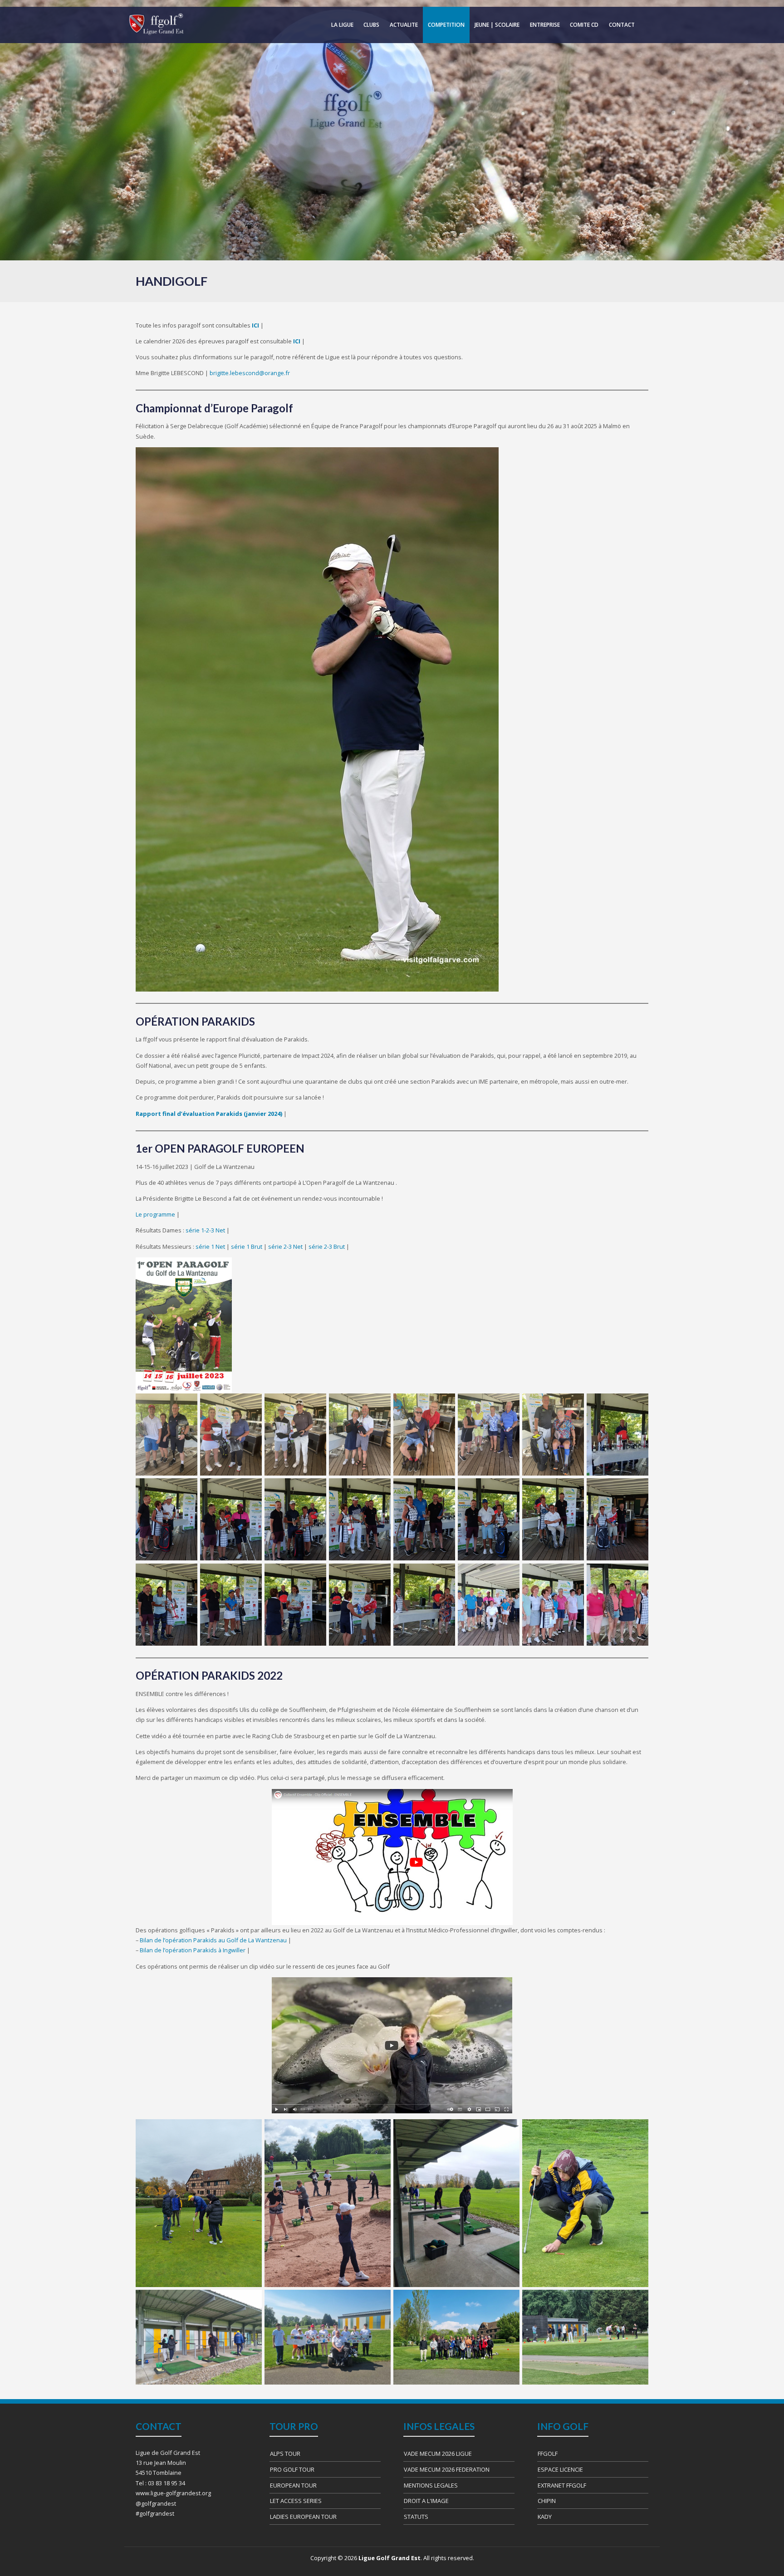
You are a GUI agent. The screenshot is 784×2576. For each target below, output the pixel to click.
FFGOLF (548, 2454)
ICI (297, 341)
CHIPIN (547, 2501)
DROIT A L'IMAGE (426, 2501)
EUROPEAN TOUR (293, 2485)
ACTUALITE (404, 25)
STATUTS (416, 2517)
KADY (545, 2517)
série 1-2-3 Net (205, 1230)
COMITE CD (584, 25)
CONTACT (622, 25)
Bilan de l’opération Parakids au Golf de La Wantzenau (213, 1940)
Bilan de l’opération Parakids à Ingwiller (193, 1950)
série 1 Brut (247, 1246)
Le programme (155, 1214)
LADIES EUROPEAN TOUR (303, 2517)
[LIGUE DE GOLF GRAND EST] (156, 24)
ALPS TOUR (285, 2454)
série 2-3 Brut (327, 1246)
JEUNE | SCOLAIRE (497, 25)
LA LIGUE (342, 25)
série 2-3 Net (285, 1246)
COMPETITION (446, 25)
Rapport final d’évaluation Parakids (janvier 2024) (209, 1114)
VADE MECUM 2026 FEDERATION (447, 2469)
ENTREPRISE (545, 25)
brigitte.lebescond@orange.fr (250, 373)
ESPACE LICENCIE (560, 2469)
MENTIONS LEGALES (431, 2485)
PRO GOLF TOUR (292, 2469)
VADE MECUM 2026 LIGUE (438, 2454)
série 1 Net (210, 1246)
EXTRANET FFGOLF (562, 2485)
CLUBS (371, 25)
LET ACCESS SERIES (296, 2501)
